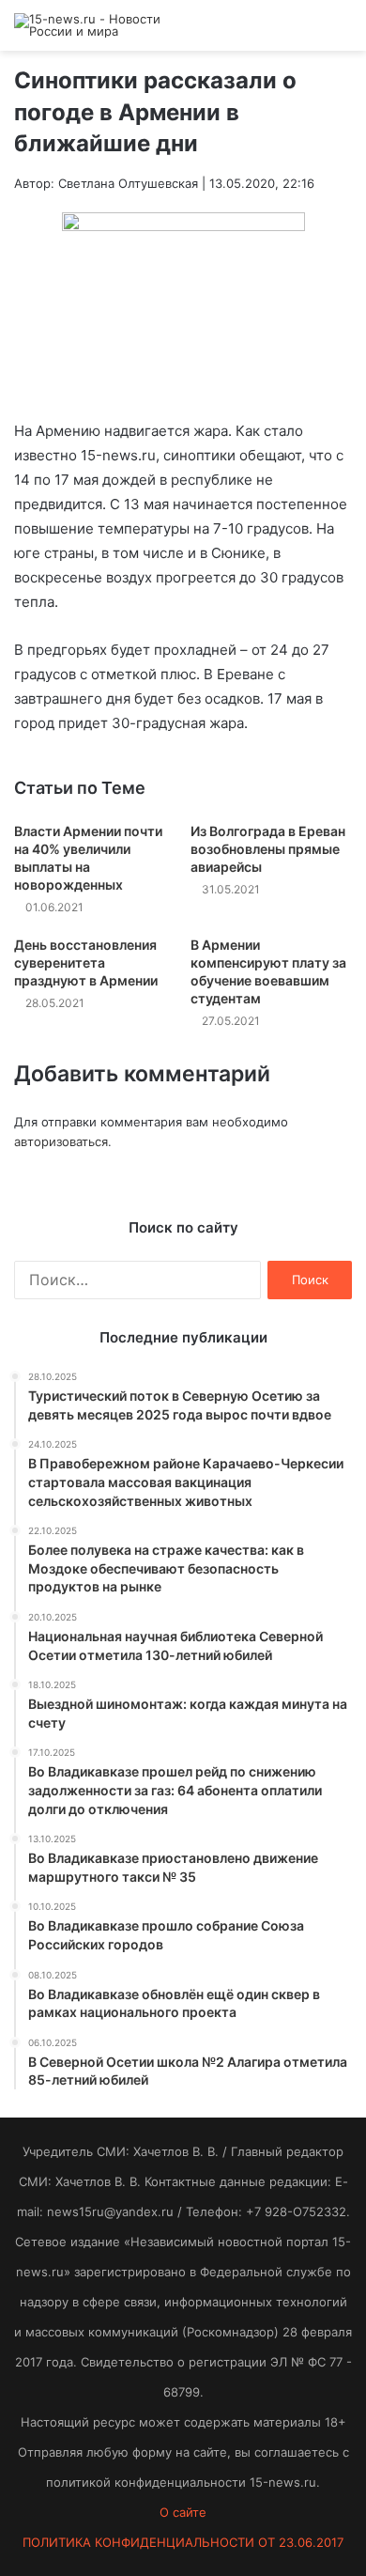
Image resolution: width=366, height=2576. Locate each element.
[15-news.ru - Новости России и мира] (89, 25)
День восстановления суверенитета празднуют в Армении (86, 962)
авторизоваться (61, 1141)
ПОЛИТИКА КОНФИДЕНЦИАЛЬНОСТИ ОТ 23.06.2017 (183, 2542)
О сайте (183, 2512)
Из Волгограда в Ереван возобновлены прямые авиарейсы (268, 849)
